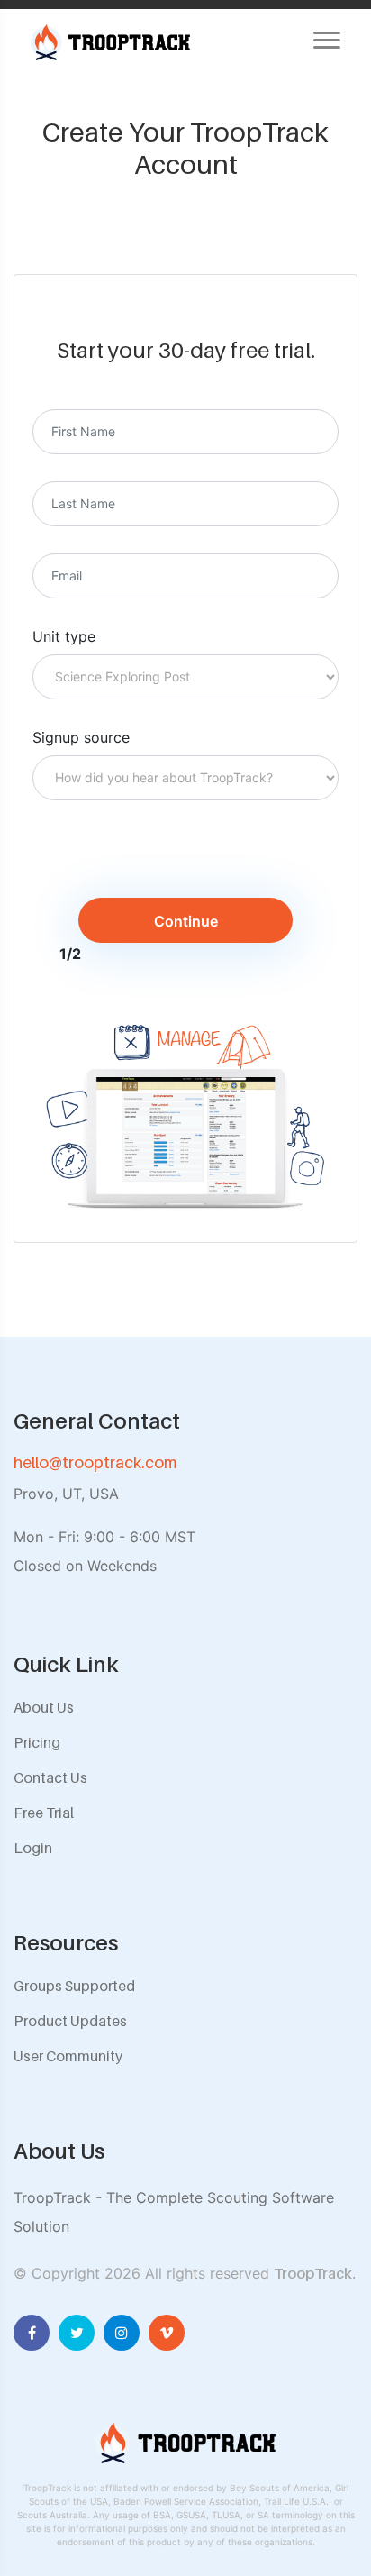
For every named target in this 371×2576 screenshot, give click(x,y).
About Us (44, 1707)
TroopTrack (313, 2273)
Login (33, 1848)
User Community (68, 2056)
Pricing (37, 1742)
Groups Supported (74, 1986)
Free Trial (44, 1813)
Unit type (64, 636)
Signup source (81, 737)
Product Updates (70, 2021)
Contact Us (50, 1777)
